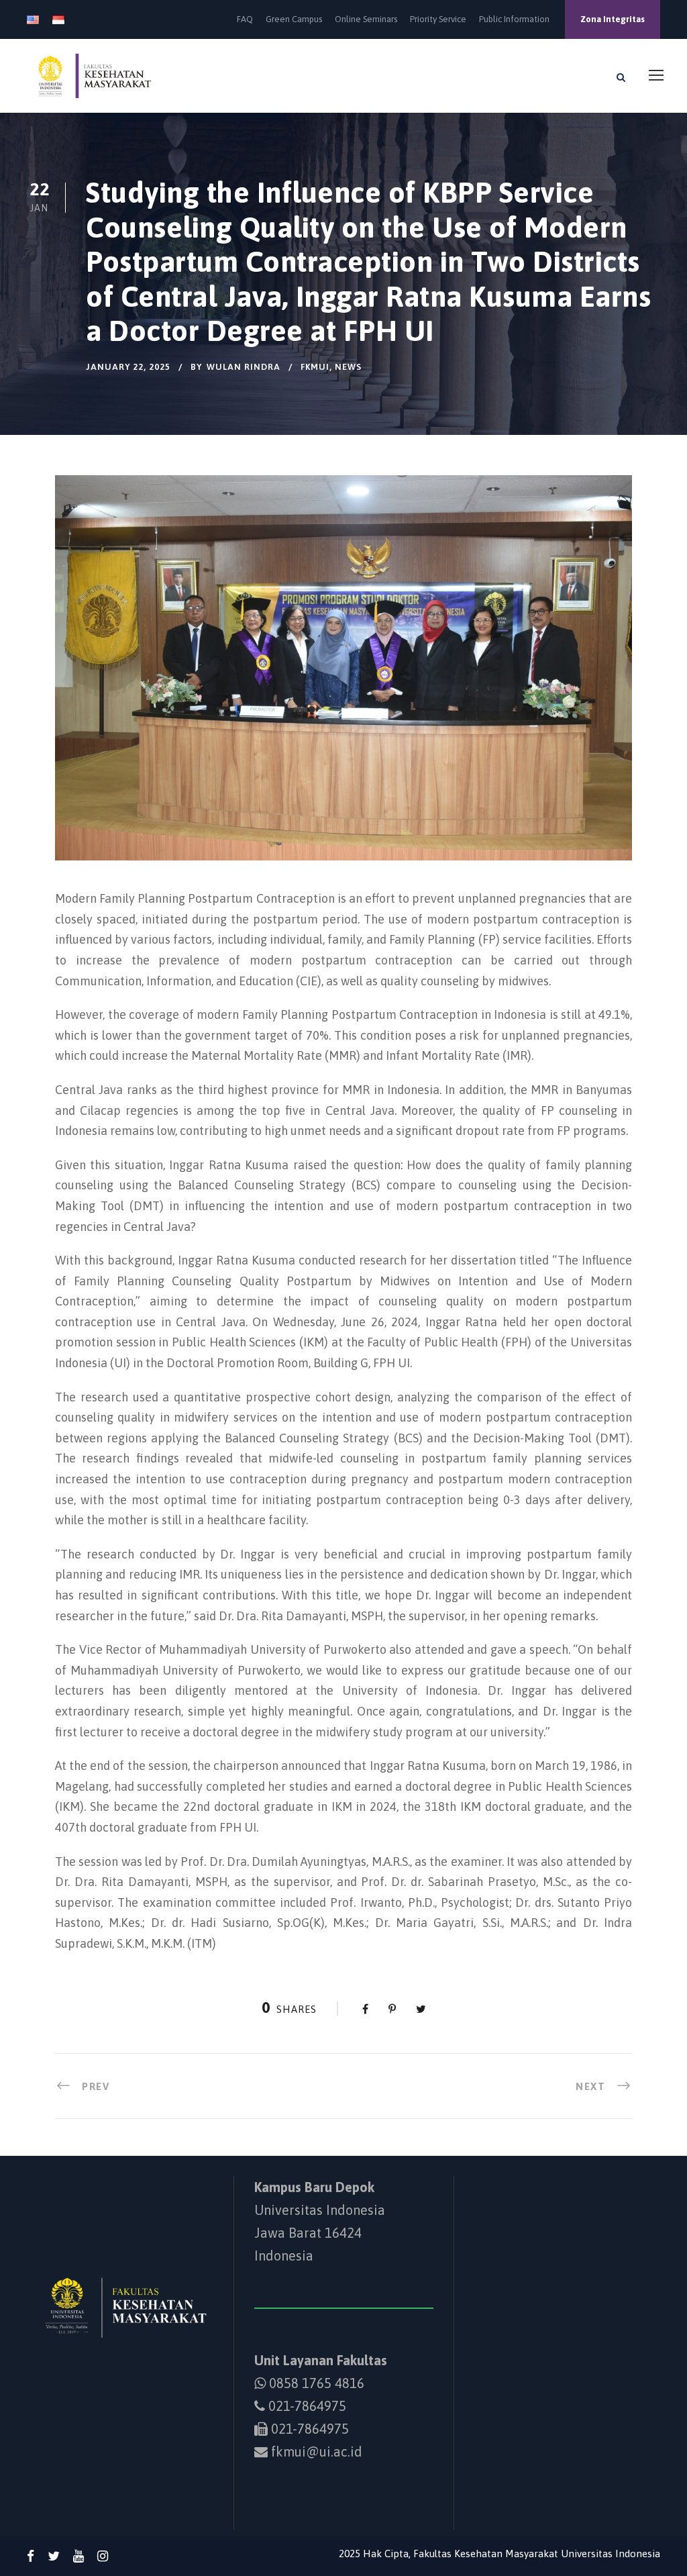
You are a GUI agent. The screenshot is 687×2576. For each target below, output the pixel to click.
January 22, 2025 (128, 367)
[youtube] (78, 2556)
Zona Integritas (613, 19)
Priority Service (438, 19)
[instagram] (103, 2556)
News (348, 367)
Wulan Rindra (244, 367)
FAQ (245, 19)
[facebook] (31, 2556)
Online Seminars (366, 19)
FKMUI (315, 367)
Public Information (514, 19)
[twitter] (54, 2556)
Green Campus (294, 19)
